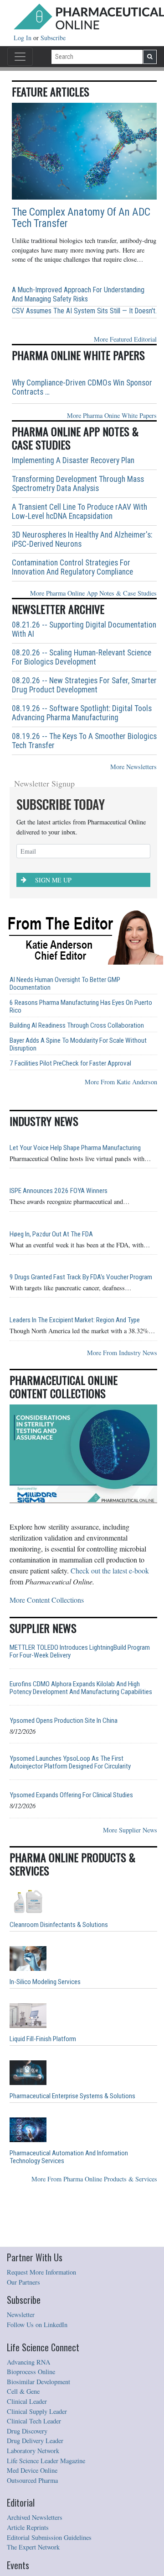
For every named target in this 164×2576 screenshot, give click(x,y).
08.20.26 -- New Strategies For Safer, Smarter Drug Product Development (84, 685)
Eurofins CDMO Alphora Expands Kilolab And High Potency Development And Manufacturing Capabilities (81, 1688)
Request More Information (41, 2272)
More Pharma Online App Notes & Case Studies (93, 593)
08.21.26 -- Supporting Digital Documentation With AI (84, 629)
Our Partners (23, 2282)
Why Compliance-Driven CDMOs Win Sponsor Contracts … (82, 387)
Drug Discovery (27, 2431)
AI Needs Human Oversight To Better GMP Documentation (65, 984)
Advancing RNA (28, 2362)
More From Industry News (122, 1353)
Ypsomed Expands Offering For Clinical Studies (71, 1795)
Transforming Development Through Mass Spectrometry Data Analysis (78, 484)
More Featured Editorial (125, 339)
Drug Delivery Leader (35, 2441)
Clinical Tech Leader (34, 2421)
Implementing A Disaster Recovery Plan (73, 460)
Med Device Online (32, 2470)
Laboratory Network (33, 2451)
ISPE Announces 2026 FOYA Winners (59, 1191)
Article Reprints (28, 2527)
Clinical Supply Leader (37, 2411)
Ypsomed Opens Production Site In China (64, 1721)
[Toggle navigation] (20, 57)
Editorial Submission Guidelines (49, 2537)
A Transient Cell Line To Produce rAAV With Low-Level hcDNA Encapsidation (79, 512)
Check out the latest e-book (110, 1570)
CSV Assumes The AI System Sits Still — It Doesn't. (84, 311)
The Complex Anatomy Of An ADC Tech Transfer (81, 218)
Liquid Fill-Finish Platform (43, 2039)
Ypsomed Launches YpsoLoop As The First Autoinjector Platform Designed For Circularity (70, 1763)
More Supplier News (130, 1830)
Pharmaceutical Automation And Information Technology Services (69, 2157)
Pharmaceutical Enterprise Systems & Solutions (72, 2096)
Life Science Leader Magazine (46, 2461)
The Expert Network (33, 2547)
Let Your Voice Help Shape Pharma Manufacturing (75, 1148)
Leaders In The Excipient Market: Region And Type (75, 1320)
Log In (23, 38)
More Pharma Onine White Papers (112, 415)
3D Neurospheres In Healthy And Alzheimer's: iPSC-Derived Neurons (82, 539)
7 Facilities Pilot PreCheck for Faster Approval (70, 1064)
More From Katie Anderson (121, 1082)
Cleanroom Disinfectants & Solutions (59, 1925)
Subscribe (53, 38)
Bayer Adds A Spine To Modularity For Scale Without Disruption (78, 1045)
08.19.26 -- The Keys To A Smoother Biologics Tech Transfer (84, 741)
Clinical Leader (27, 2401)
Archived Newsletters (35, 2517)
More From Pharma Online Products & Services (94, 2179)
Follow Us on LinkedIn (37, 2325)
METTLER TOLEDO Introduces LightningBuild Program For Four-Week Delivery (80, 1652)
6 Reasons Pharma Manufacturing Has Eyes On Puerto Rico (81, 1007)
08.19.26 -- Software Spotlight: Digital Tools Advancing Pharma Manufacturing (82, 713)
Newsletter (21, 2315)
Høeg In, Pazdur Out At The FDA (51, 1234)
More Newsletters (133, 767)
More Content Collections (47, 1600)
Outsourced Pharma (32, 2480)
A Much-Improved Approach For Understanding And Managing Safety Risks (78, 294)
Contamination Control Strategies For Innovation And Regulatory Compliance (72, 567)
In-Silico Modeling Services (45, 1982)
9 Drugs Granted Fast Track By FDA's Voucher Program (81, 1277)
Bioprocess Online (31, 2372)
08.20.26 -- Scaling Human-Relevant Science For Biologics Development (82, 657)
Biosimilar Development (38, 2382)
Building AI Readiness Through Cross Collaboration (77, 1026)
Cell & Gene (23, 2391)
